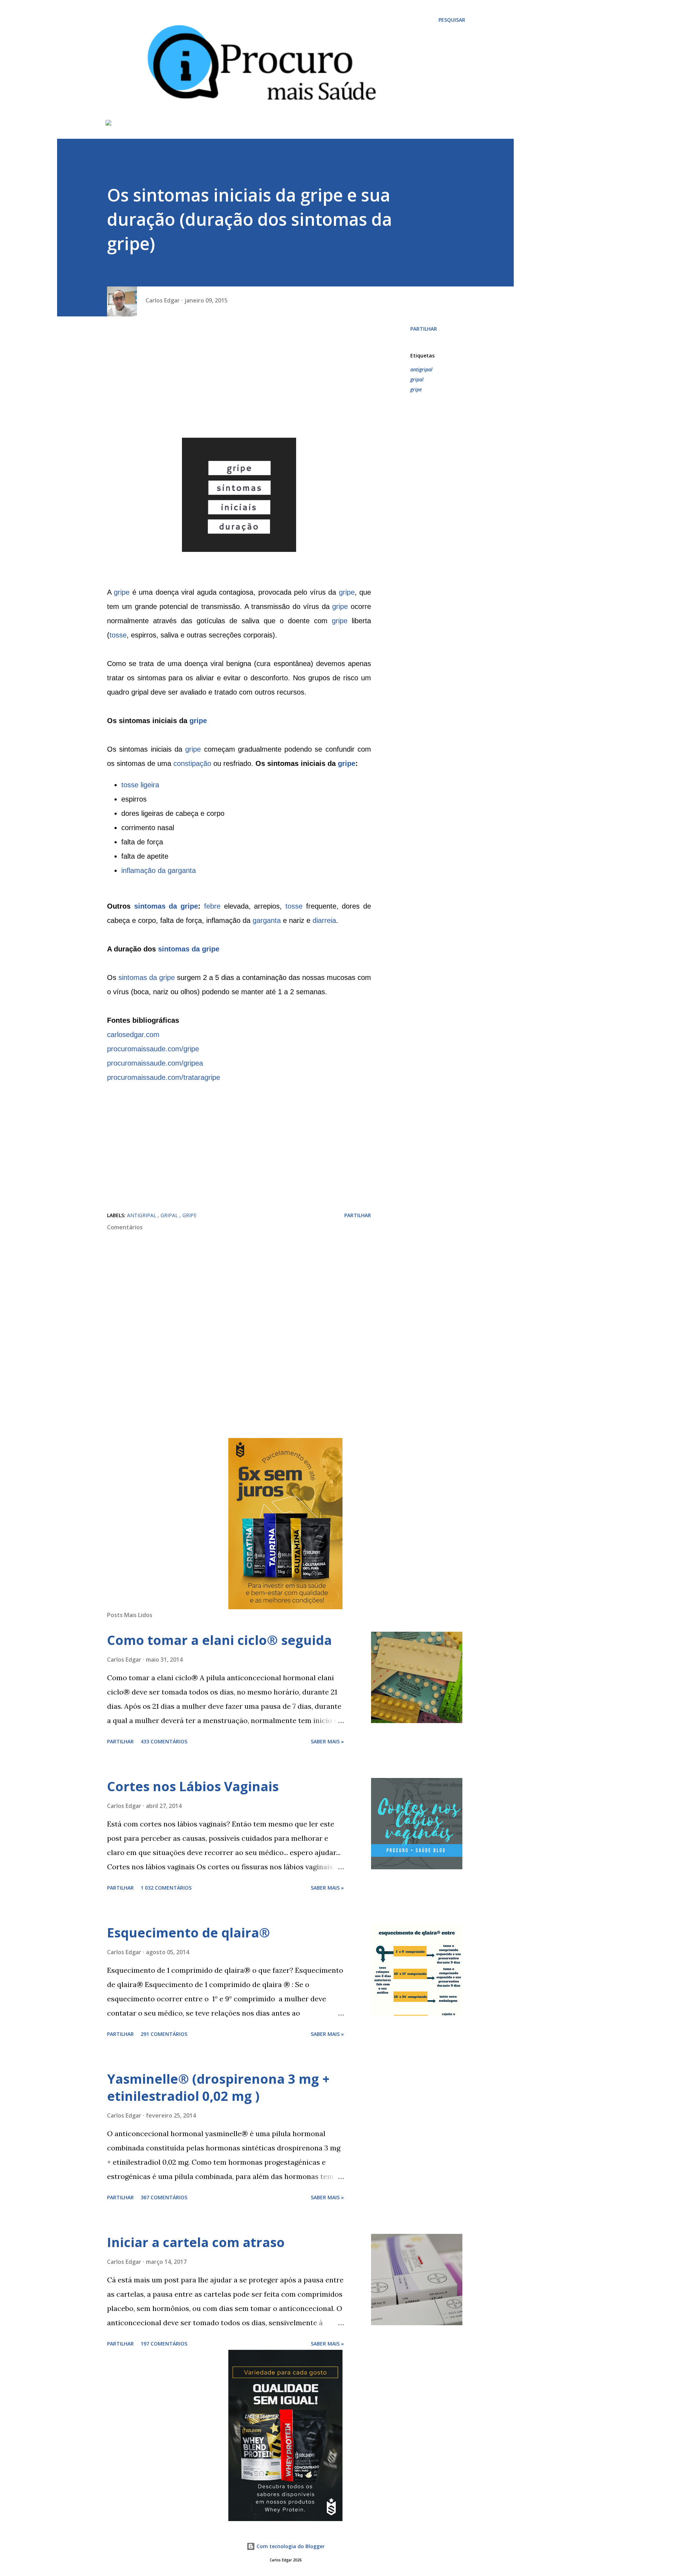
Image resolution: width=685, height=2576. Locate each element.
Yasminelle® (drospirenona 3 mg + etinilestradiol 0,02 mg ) (218, 2087)
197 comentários (164, 2344)
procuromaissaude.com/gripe (153, 1049)
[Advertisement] (239, 388)
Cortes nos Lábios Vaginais (193, 1786)
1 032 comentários (166, 1888)
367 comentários (164, 2197)
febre (212, 906)
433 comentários (164, 1741)
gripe (122, 592)
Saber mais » (327, 1741)
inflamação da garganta (159, 870)
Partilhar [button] (424, 329)
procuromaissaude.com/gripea (155, 1063)
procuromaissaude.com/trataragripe (164, 1077)
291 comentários (164, 2034)
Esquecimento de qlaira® (189, 1933)
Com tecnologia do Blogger (290, 2546)
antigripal (421, 369)
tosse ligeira (140, 785)
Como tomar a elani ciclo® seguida (219, 1640)
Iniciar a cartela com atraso (196, 2242)
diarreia (324, 920)
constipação (192, 763)
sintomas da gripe (166, 906)
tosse (118, 635)
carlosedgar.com (133, 1035)
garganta (267, 920)
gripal (417, 379)
